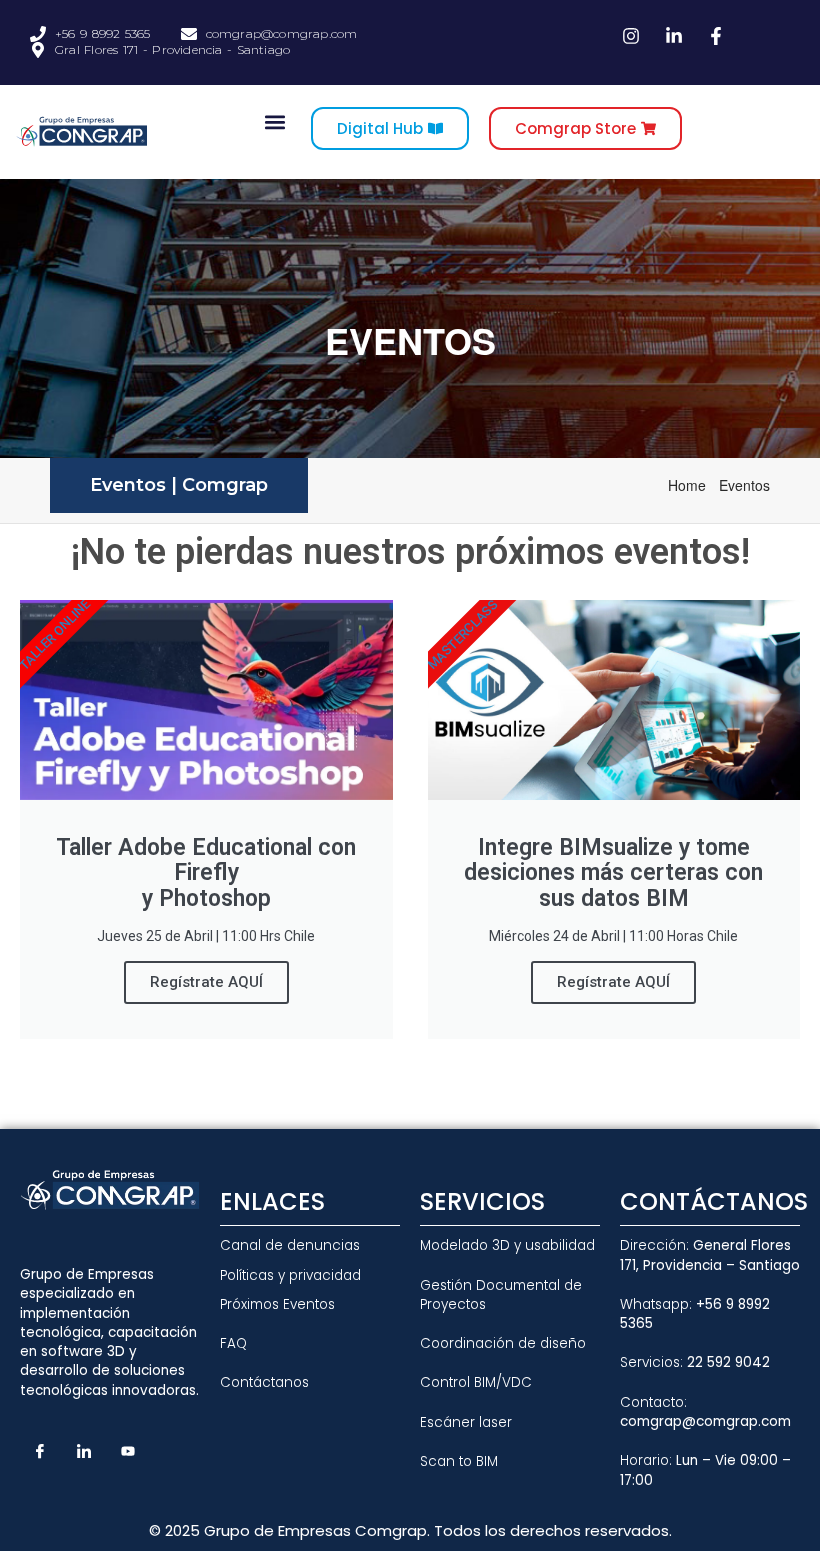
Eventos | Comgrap (179, 485)
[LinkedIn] (84, 1450)
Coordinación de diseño (503, 1343)
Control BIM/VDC (476, 1382)
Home (691, 485)
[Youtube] (128, 1450)
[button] (274, 121)
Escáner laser (466, 1422)
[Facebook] (40, 1450)
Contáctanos (264, 1382)
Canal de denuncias (290, 1245)
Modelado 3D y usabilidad (507, 1245)
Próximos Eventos (277, 1304)
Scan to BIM (459, 1461)
